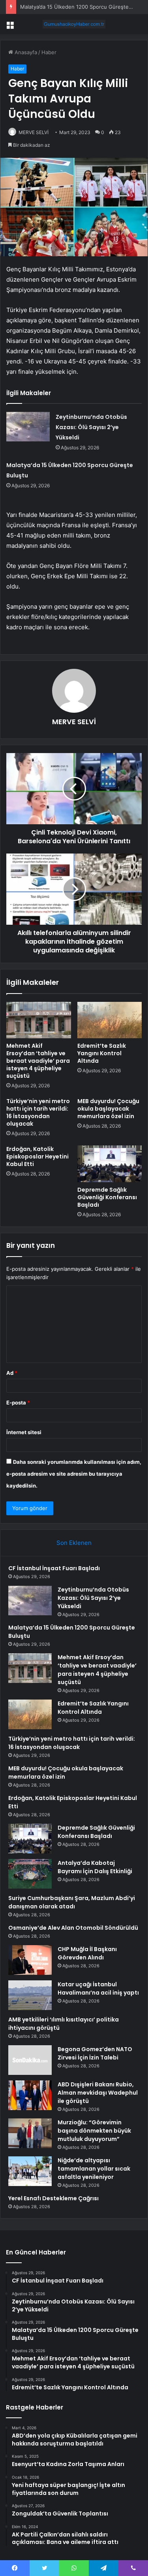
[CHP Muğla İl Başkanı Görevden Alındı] (30, 1960)
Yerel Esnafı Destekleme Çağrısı (53, 2198)
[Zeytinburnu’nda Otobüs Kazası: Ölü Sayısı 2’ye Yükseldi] (28, 427)
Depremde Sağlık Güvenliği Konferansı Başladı (107, 1197)
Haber (49, 52)
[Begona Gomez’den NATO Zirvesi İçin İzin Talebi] (30, 2060)
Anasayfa (25, 52)
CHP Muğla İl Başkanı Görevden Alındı (87, 1953)
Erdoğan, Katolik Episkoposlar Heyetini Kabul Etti (37, 1156)
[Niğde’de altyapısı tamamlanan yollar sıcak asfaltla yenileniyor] (30, 2171)
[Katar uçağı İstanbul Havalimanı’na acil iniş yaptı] (30, 1995)
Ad (12, 1373)
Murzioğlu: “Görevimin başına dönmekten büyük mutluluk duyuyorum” (94, 2131)
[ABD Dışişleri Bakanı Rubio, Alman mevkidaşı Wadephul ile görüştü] (30, 2095)
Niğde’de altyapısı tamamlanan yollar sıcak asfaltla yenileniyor (94, 2169)
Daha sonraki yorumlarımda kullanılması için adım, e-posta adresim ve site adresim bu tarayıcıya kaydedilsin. (74, 1474)
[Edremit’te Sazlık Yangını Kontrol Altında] (110, 1020)
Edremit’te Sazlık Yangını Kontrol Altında (102, 1053)
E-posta (18, 1403)
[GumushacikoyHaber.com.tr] (74, 24)
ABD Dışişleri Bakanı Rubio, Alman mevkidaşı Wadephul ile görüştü (98, 2093)
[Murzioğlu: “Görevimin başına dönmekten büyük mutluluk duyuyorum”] (30, 2133)
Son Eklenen (74, 1543)
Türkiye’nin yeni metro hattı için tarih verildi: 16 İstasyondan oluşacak (38, 1112)
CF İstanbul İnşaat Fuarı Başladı (54, 1568)
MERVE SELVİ (34, 132)
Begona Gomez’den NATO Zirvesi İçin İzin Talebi (95, 2053)
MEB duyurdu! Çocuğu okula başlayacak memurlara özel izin (108, 1109)
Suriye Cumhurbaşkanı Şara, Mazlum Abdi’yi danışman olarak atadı (72, 1902)
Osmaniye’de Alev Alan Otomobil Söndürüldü (73, 1928)
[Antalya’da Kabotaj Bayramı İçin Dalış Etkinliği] (30, 1874)
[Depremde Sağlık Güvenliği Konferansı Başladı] (110, 1164)
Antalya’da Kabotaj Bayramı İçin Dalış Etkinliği (95, 1867)
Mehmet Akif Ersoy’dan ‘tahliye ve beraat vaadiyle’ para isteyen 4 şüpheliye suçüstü (38, 1061)
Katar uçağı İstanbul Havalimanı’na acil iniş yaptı (98, 1988)
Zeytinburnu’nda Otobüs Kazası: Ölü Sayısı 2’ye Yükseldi (91, 427)
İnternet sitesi (24, 1432)
